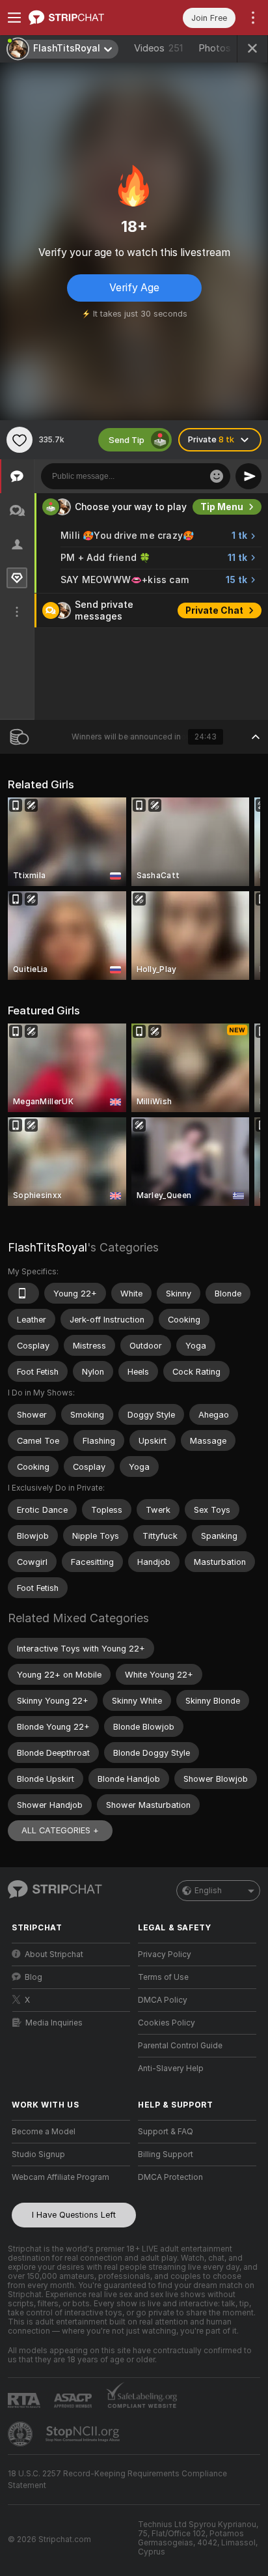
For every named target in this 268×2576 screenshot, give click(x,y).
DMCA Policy (163, 2000)
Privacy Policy (165, 1954)
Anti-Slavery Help (171, 2068)
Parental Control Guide (180, 2046)
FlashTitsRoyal (47, 1247)
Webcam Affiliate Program (60, 2177)
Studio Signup (38, 2154)
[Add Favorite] (20, 440)
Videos (158, 48)
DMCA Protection (170, 2177)
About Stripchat (54, 1954)
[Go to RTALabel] (25, 2400)
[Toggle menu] (14, 18)
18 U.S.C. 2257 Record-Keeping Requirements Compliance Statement (117, 2480)
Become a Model (44, 2132)
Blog (33, 1977)
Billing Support (166, 2154)
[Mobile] (23, 1293)
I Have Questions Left (74, 2215)
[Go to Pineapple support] (21, 2434)
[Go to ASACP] (74, 2401)
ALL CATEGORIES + (60, 1830)
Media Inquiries (54, 2023)
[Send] (248, 476)
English (208, 1891)
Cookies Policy (167, 2023)
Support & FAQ (166, 2132)
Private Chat (214, 610)
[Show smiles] (217, 476)
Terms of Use (163, 1977)
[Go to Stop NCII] (84, 2434)
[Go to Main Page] (81, 18)
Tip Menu (222, 507)
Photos (225, 48)
